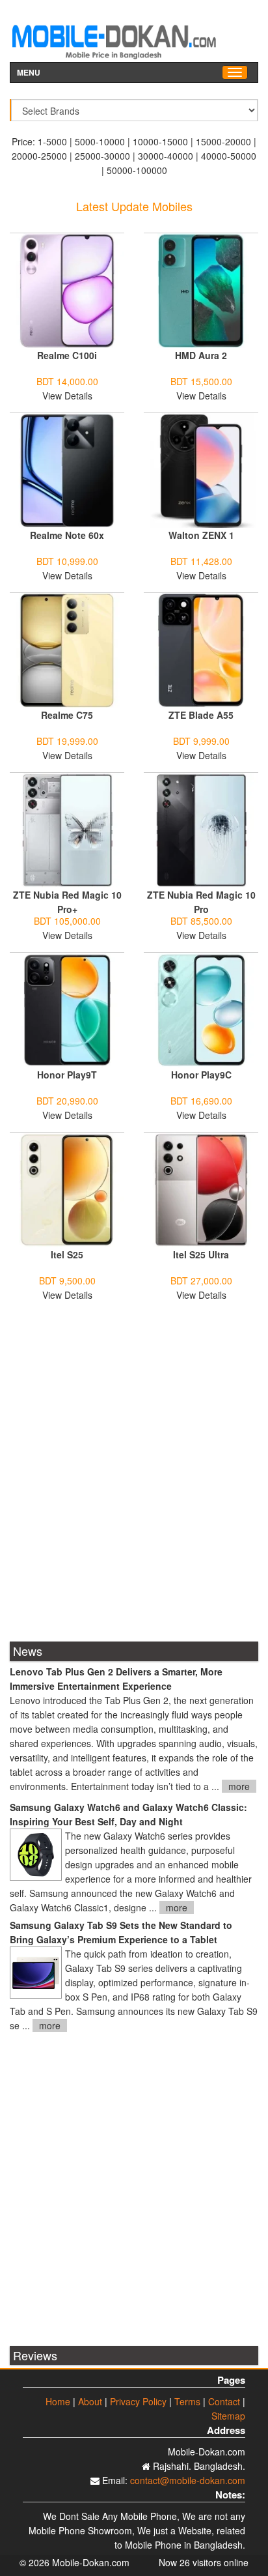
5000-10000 (100, 141)
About (90, 2401)
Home (58, 2401)
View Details (67, 396)
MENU (29, 71)
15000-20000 (223, 141)
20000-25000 (39, 156)
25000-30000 (102, 156)
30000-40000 (166, 156)
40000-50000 (229, 156)
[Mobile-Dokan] (114, 36)
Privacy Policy (138, 2401)
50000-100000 (137, 170)
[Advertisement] (134, 1480)
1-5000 (52, 141)
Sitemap (228, 2416)
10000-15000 (160, 141)
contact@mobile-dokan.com (188, 2480)
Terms (187, 2401)
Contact (224, 2401)
